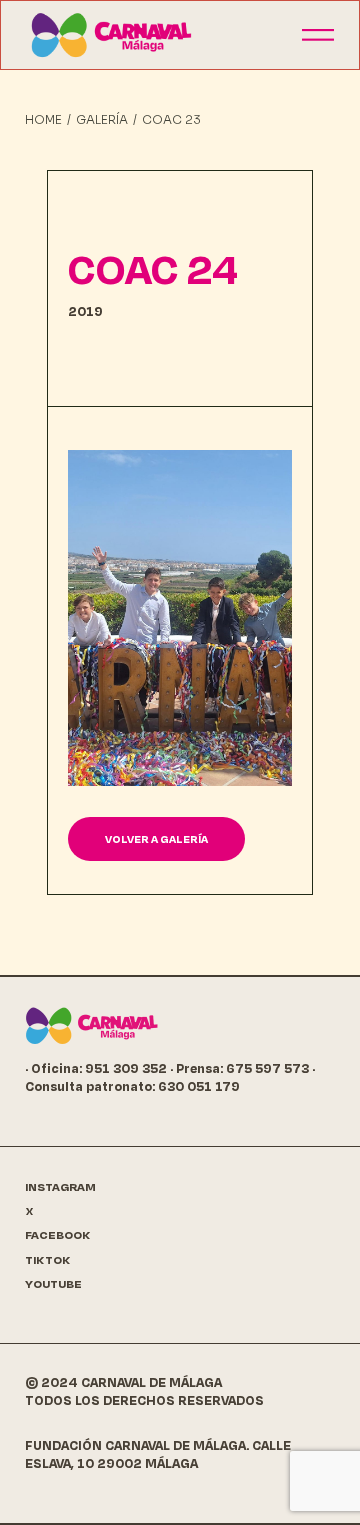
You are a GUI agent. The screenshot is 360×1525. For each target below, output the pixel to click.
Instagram (60, 1187)
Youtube (53, 1284)
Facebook (58, 1235)
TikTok (48, 1260)
